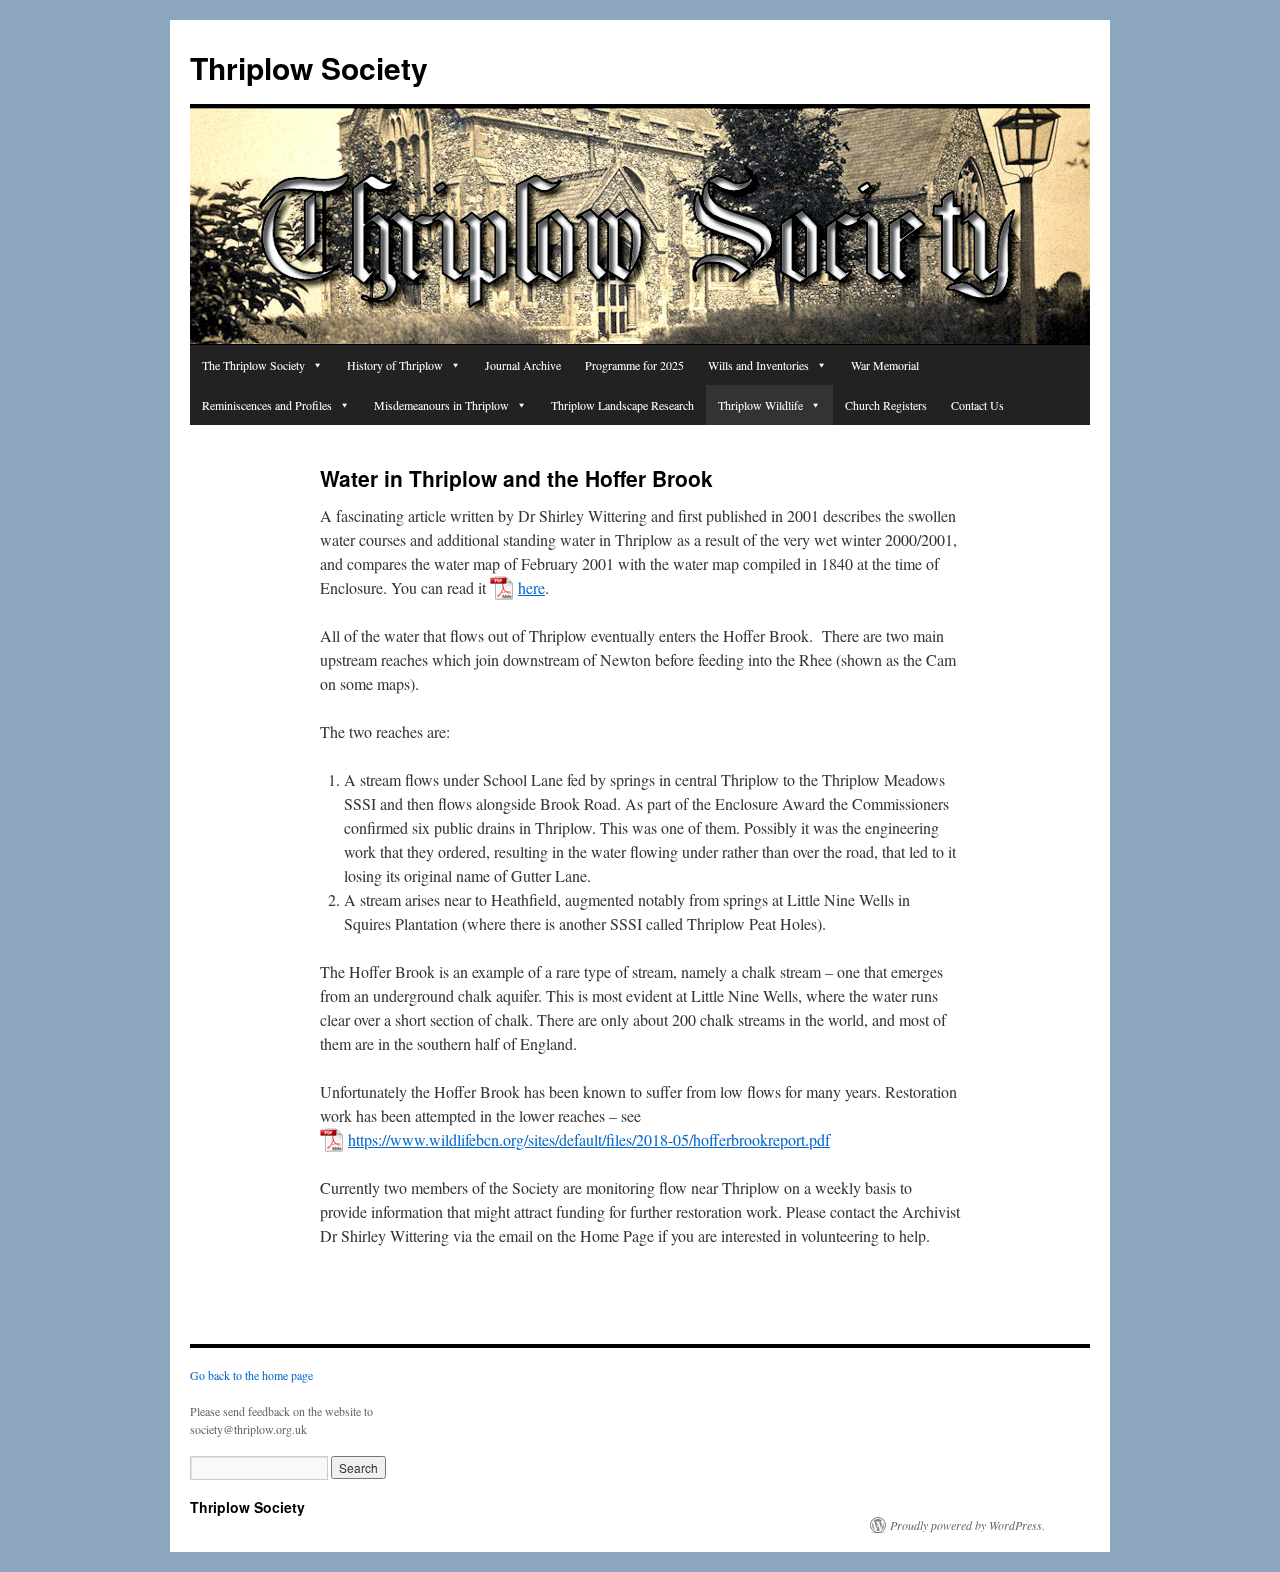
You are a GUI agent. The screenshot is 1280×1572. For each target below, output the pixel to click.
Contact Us (977, 405)
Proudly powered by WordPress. (967, 1525)
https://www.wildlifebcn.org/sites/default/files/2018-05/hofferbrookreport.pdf (589, 1139)
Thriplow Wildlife (760, 405)
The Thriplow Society (253, 365)
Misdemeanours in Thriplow (441, 405)
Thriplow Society (309, 67)
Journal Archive (523, 365)
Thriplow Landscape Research (622, 405)
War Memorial (885, 365)
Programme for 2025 (634, 365)
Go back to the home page (251, 1375)
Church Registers (886, 405)
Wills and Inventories (758, 365)
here (531, 587)
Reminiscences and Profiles (267, 405)
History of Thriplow (395, 365)
